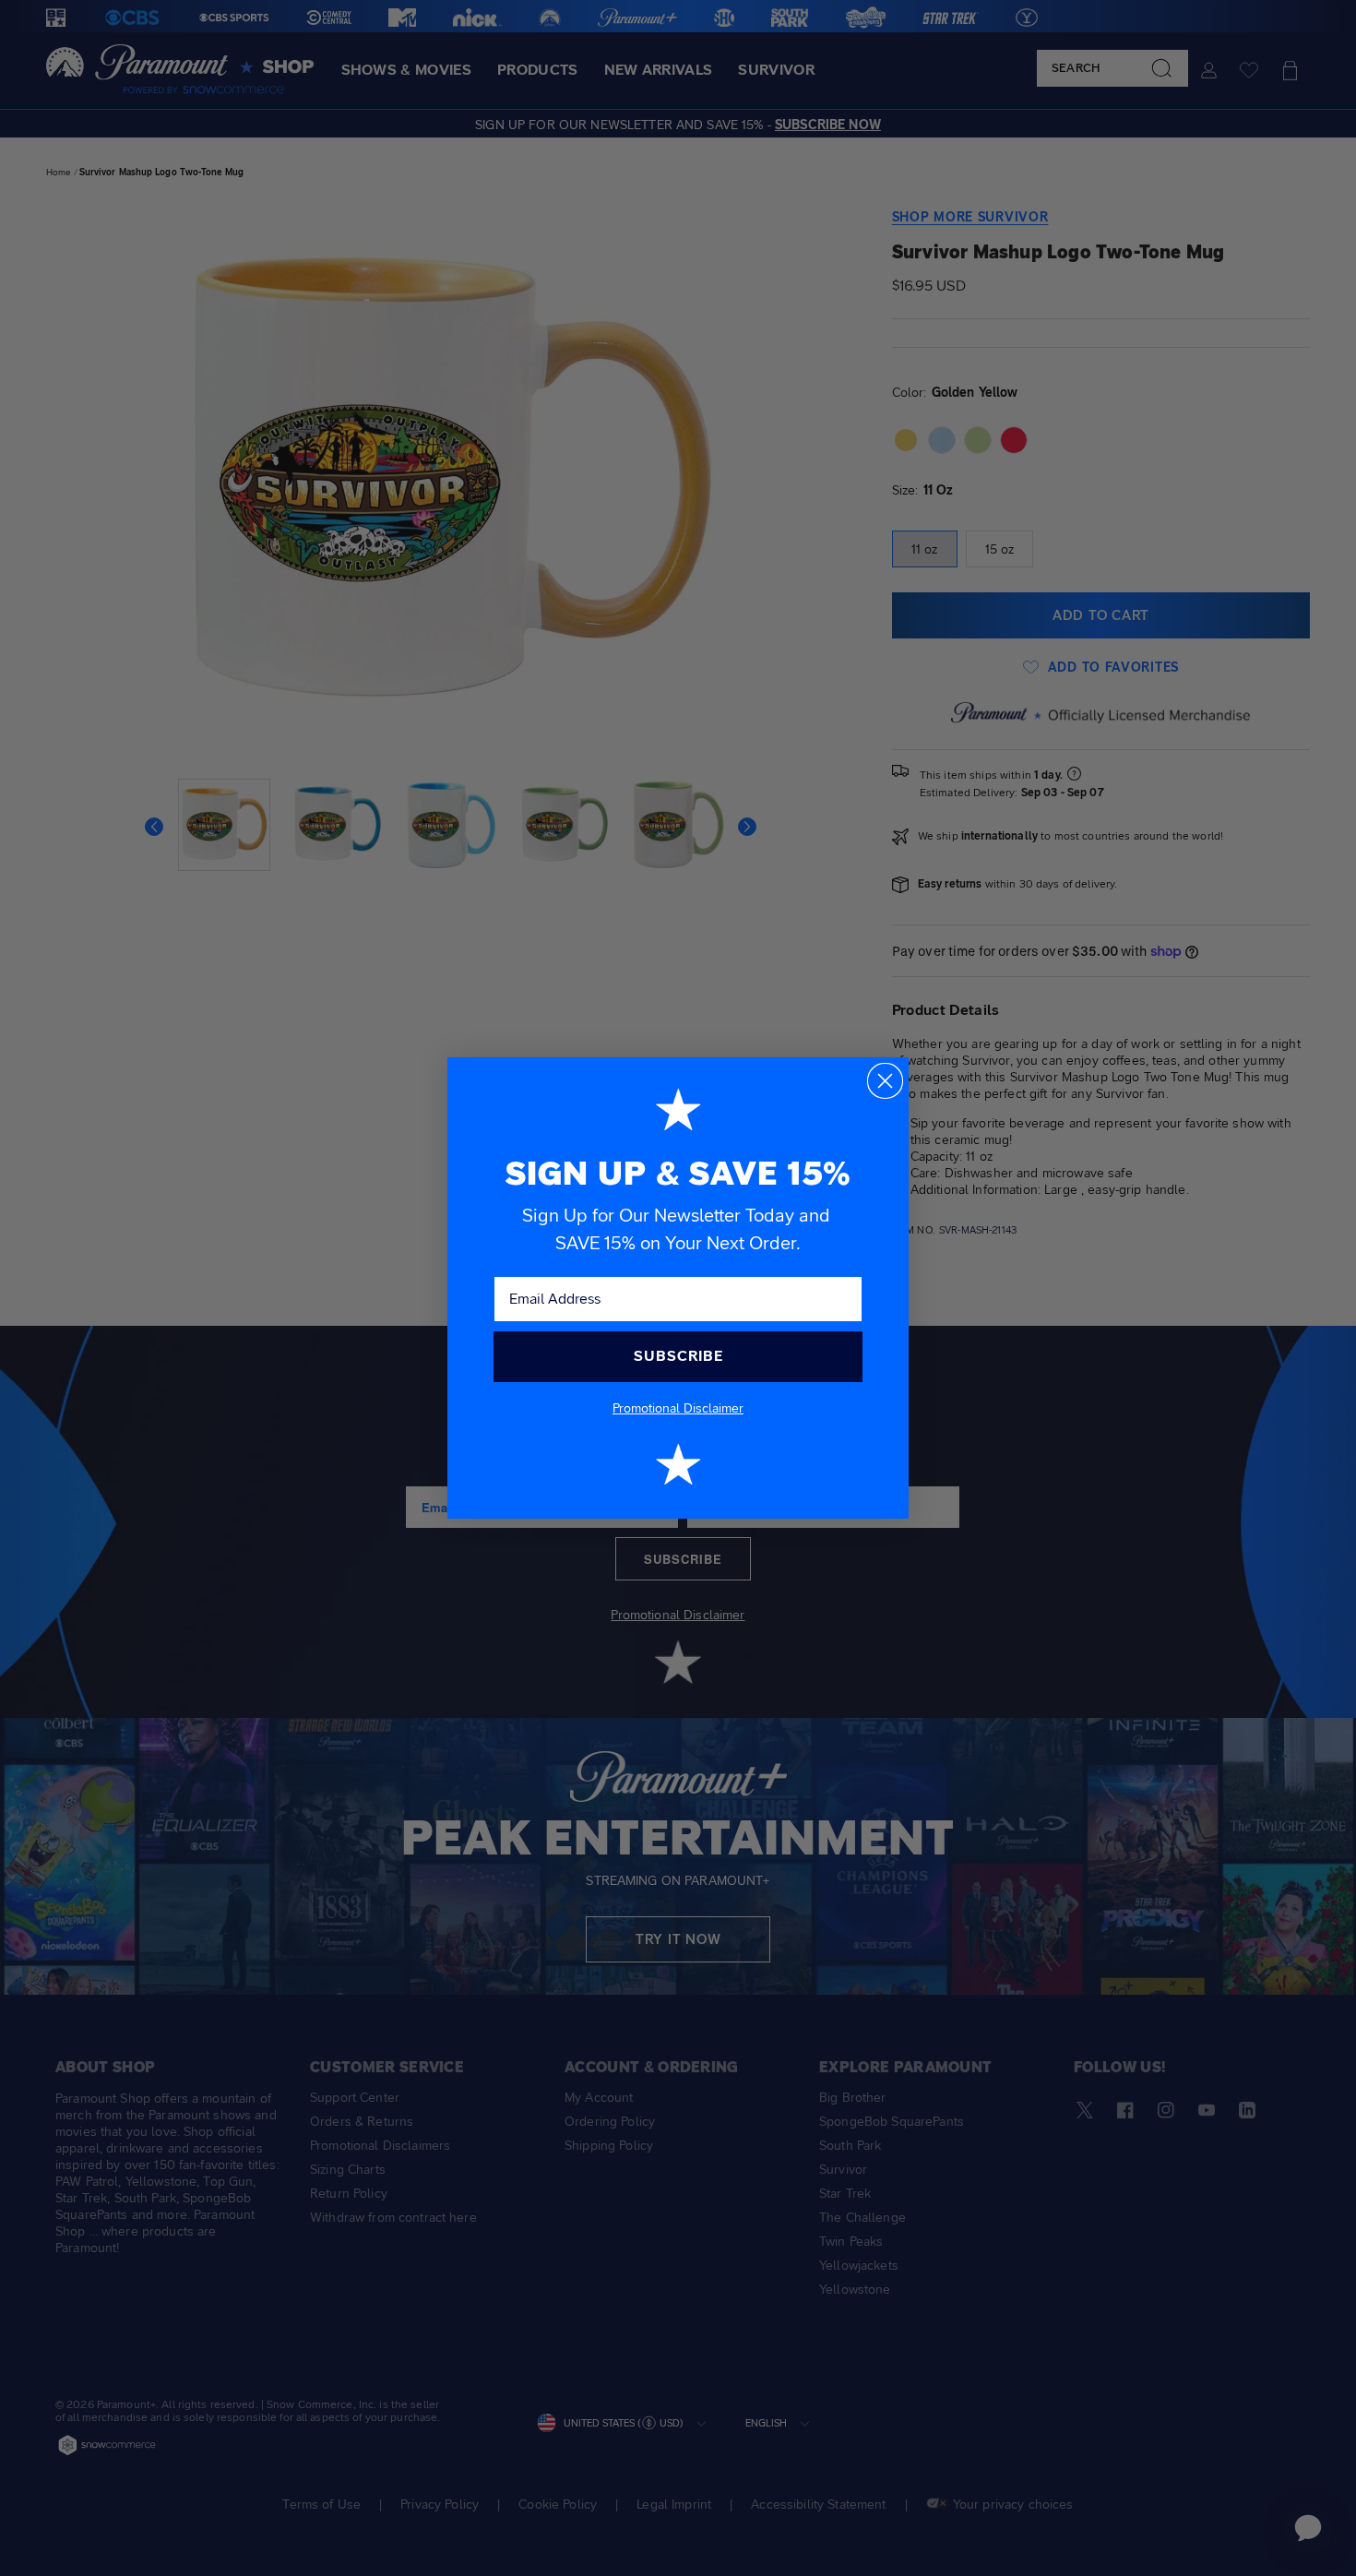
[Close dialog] (885, 1081)
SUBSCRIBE (678, 1356)
